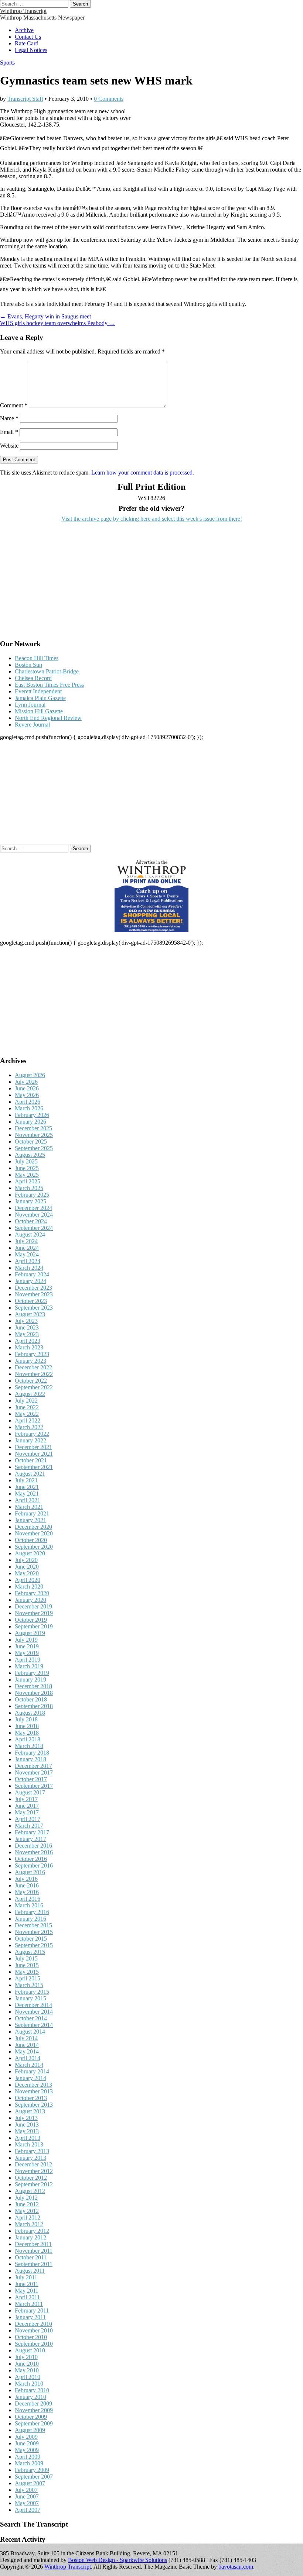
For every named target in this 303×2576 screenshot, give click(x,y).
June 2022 (27, 1407)
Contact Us (28, 37)
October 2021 (31, 1460)
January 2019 (30, 1680)
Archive (24, 30)
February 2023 (32, 1354)
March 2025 (29, 1188)
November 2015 (34, 1932)
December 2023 (33, 1288)
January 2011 (30, 2317)
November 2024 (34, 1215)
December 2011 (33, 2244)
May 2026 (27, 1095)
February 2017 (32, 1832)
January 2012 (30, 2237)
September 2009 (34, 2423)
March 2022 (29, 1427)
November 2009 (34, 2410)
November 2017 (34, 1772)
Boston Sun (28, 665)
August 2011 (30, 2271)
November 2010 (34, 2330)
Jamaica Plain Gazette (40, 698)
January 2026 (30, 1122)
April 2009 (28, 2457)
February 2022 (32, 1434)
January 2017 (30, 1839)
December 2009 (33, 2403)
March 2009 (29, 2463)
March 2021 (29, 1507)
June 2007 (27, 2496)
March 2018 (29, 1746)
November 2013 (34, 2091)
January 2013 (30, 2158)
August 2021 (30, 1474)
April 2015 (28, 1978)
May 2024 (27, 1254)
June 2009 (27, 2443)
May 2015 (27, 1972)
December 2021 (33, 1447)
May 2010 (27, 2370)
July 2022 (26, 1401)
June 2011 (27, 2284)
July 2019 (26, 1640)
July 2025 (26, 1161)
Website (9, 446)
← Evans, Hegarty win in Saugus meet (45, 316)
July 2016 (26, 1879)
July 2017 (26, 1799)
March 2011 (29, 2304)
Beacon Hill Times (37, 658)
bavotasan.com (236, 2567)
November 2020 (34, 1533)
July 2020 (26, 1560)
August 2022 (30, 1394)
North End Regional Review (48, 718)
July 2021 (26, 1480)
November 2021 (34, 1454)
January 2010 (30, 2397)
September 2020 (34, 1547)
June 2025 (27, 1168)
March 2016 (29, 1905)
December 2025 (33, 1128)
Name (9, 418)
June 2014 (27, 2045)
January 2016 (30, 1919)
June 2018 (27, 1726)
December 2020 (33, 1527)
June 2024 (27, 1248)
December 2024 (33, 1208)
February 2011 (32, 2311)
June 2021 (27, 1487)
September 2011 (34, 2264)
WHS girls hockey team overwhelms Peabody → (57, 323)
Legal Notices (31, 50)
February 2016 (32, 1912)
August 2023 (30, 1314)
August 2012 (30, 2191)
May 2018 (27, 1733)
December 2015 (33, 1925)
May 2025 (27, 1175)
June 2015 (27, 1965)
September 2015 (34, 1945)
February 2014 (32, 2071)
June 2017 (27, 1806)
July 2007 (26, 2490)
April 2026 (28, 1102)
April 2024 (28, 1261)
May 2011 (27, 2291)
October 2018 (31, 1699)
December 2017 (33, 1766)
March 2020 (29, 1587)
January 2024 (30, 1281)
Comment (14, 405)
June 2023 (27, 1327)
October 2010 (31, 2337)
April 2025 (28, 1181)
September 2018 (34, 1706)
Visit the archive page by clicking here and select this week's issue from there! (152, 519)
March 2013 (29, 2144)
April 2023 (28, 1341)
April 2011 (27, 2297)
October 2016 (31, 1859)
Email (9, 432)
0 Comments (109, 99)
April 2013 (28, 2138)
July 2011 (26, 2277)
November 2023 (34, 1294)
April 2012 (28, 2218)
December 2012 (33, 2164)
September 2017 (34, 1786)
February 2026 (32, 1115)
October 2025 (31, 1142)
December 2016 (33, 1846)
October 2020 (31, 1540)
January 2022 (30, 1440)
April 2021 (28, 1500)
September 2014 (34, 2025)
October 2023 (31, 1301)
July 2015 (26, 1958)
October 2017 (31, 1779)
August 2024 (30, 1234)
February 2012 (32, 2231)
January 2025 (30, 1201)
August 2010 (30, 2350)
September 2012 (34, 2184)
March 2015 (29, 1985)
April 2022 (28, 1420)
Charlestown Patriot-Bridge (47, 671)
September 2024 (34, 1228)
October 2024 (31, 1221)
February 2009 (32, 2470)
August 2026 (30, 1075)
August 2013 (30, 2111)
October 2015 (31, 1939)
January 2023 (30, 1361)
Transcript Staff (25, 99)
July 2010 (26, 2357)
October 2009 (31, 2417)
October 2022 (31, 1381)
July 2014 (26, 2038)
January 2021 (30, 1520)
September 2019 (34, 1626)
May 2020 (27, 1573)
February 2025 (32, 1195)
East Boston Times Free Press (49, 685)
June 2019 (27, 1646)
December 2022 (33, 1367)
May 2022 (27, 1414)
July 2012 (26, 2198)
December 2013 (33, 2085)
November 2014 (34, 2012)
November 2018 (34, 1693)
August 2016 (30, 1872)
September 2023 (34, 1308)
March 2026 (29, 1108)
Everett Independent (38, 691)
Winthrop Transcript (23, 11)
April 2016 (28, 1899)
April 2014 (28, 2058)
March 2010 (29, 2384)
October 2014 (31, 2018)
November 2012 (34, 2171)
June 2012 (27, 2204)
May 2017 (27, 1812)
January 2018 (30, 1759)
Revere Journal (32, 725)
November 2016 (34, 1852)
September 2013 (34, 2105)
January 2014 (30, 2078)
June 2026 (27, 1088)
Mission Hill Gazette (39, 711)
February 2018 (32, 1753)
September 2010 (34, 2344)
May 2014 (27, 2051)
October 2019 (31, 1620)
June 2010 (27, 2364)
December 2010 (33, 2324)
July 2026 (26, 1082)
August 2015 (30, 1952)
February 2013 (32, 2151)
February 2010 (32, 2390)
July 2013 (26, 2118)
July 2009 (26, 2437)
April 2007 (28, 2510)
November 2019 (34, 1613)
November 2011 (34, 2251)
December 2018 (33, 1686)
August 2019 (30, 1633)
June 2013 (27, 2125)
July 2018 (26, 1719)
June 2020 (27, 1567)
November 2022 (34, 1374)
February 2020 (32, 1593)
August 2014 (30, 2032)
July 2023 (26, 1321)
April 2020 (28, 1580)
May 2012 (27, 2211)
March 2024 (29, 1268)
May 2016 (27, 1892)
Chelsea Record (33, 678)
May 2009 (27, 2450)
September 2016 (34, 1865)
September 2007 (34, 2477)
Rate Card (27, 43)
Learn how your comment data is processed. (143, 473)
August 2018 (30, 1713)
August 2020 (30, 1553)
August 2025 (30, 1155)
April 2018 (28, 1739)
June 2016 (27, 1885)
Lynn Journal (30, 705)
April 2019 (28, 1660)
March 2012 (29, 2224)
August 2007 (30, 2483)
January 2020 (30, 1600)
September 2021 (34, 1467)
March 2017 (29, 1826)
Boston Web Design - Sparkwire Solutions (118, 2560)
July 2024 (26, 1241)
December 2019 (33, 1606)
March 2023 (29, 1347)
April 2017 (28, 1819)
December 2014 (33, 2005)
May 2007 (27, 2503)
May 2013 (27, 2131)
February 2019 (32, 1673)
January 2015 (30, 1998)
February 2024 (32, 1274)
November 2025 (34, 1135)
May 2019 (27, 1653)
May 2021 (27, 1494)
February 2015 (32, 1992)
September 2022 (34, 1387)
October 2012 (31, 2178)
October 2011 (31, 2257)
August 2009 (30, 2430)
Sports (7, 63)
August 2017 (30, 1792)
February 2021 (32, 1513)
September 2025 (34, 1148)
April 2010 (28, 2377)
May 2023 (27, 1334)
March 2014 (29, 2065)
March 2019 (29, 1666)
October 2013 (31, 2098)
